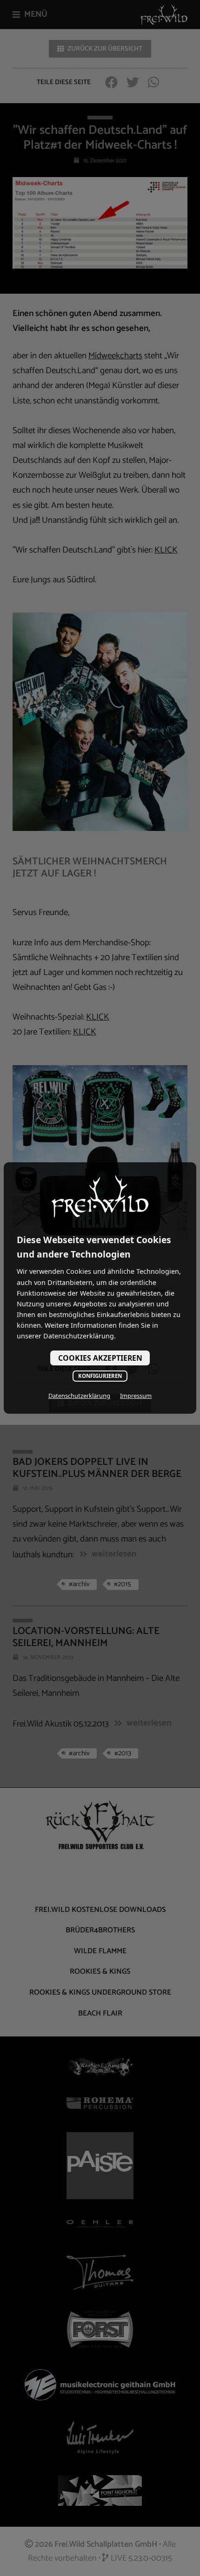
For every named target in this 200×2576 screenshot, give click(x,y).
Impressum (136, 1396)
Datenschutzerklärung (79, 1396)
